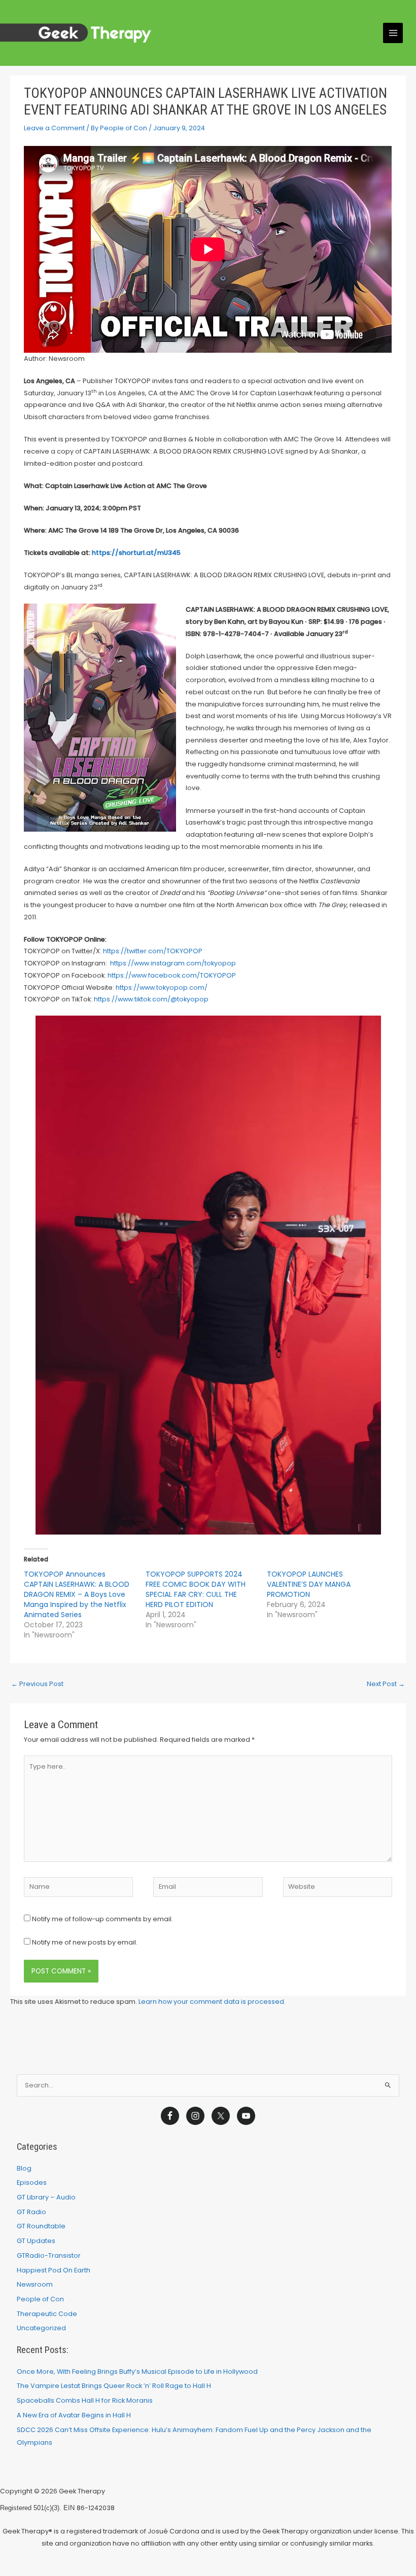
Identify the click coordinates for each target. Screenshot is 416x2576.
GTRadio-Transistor (49, 2255)
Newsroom (35, 2284)
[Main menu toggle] (393, 33)
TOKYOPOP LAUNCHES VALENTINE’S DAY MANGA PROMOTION (309, 1584)
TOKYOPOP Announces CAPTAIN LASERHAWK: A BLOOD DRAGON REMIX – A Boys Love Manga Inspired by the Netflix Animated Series (77, 1594)
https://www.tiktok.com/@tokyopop (151, 999)
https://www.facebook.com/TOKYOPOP (172, 975)
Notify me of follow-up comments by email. (102, 1919)
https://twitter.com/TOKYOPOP (153, 951)
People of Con (40, 2299)
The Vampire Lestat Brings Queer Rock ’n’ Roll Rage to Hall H (114, 2386)
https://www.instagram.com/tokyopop (173, 963)
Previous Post (37, 1684)
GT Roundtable (41, 2226)
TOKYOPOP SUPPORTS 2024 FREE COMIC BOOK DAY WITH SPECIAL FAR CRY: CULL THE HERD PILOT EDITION (196, 1589)
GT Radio (31, 2212)
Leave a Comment (54, 128)
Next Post (386, 1684)
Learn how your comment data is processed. (212, 2002)
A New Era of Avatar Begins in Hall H (74, 2415)
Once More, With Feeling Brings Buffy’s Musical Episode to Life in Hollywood (137, 2372)
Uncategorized (41, 2328)
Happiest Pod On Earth (54, 2270)
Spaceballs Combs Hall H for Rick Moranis (85, 2400)
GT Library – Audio (46, 2197)
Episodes (32, 2182)
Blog (24, 2168)
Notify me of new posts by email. (85, 1942)
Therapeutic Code (47, 2314)
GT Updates (36, 2241)
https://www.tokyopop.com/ (162, 987)
